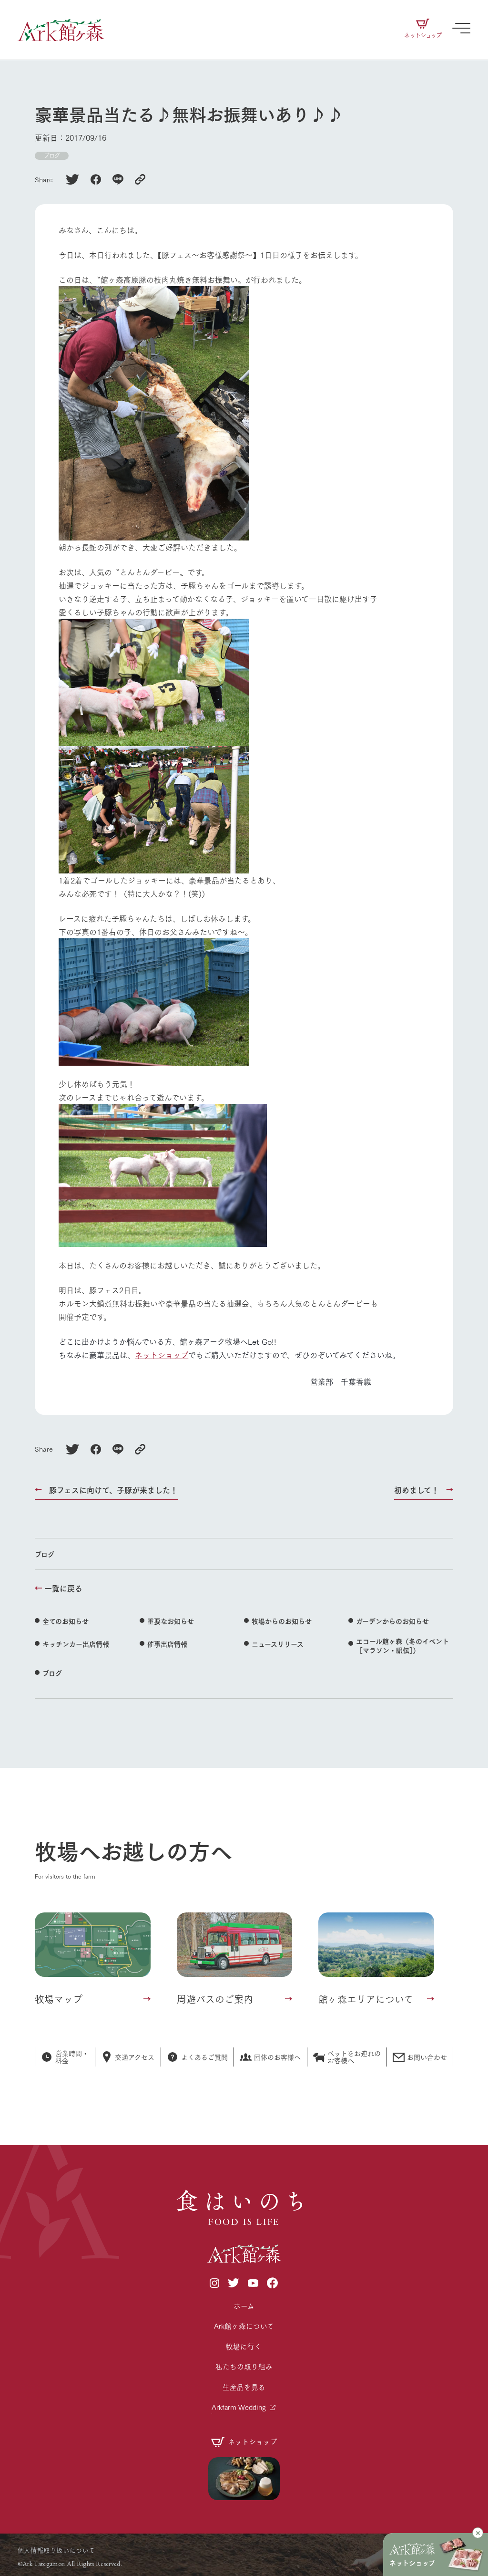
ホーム (244, 2306)
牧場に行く (244, 2346)
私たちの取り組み (244, 2366)
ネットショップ (162, 1355)
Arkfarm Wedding (239, 2407)
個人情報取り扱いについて (56, 2550)
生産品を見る (244, 2387)
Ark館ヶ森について (244, 2326)
